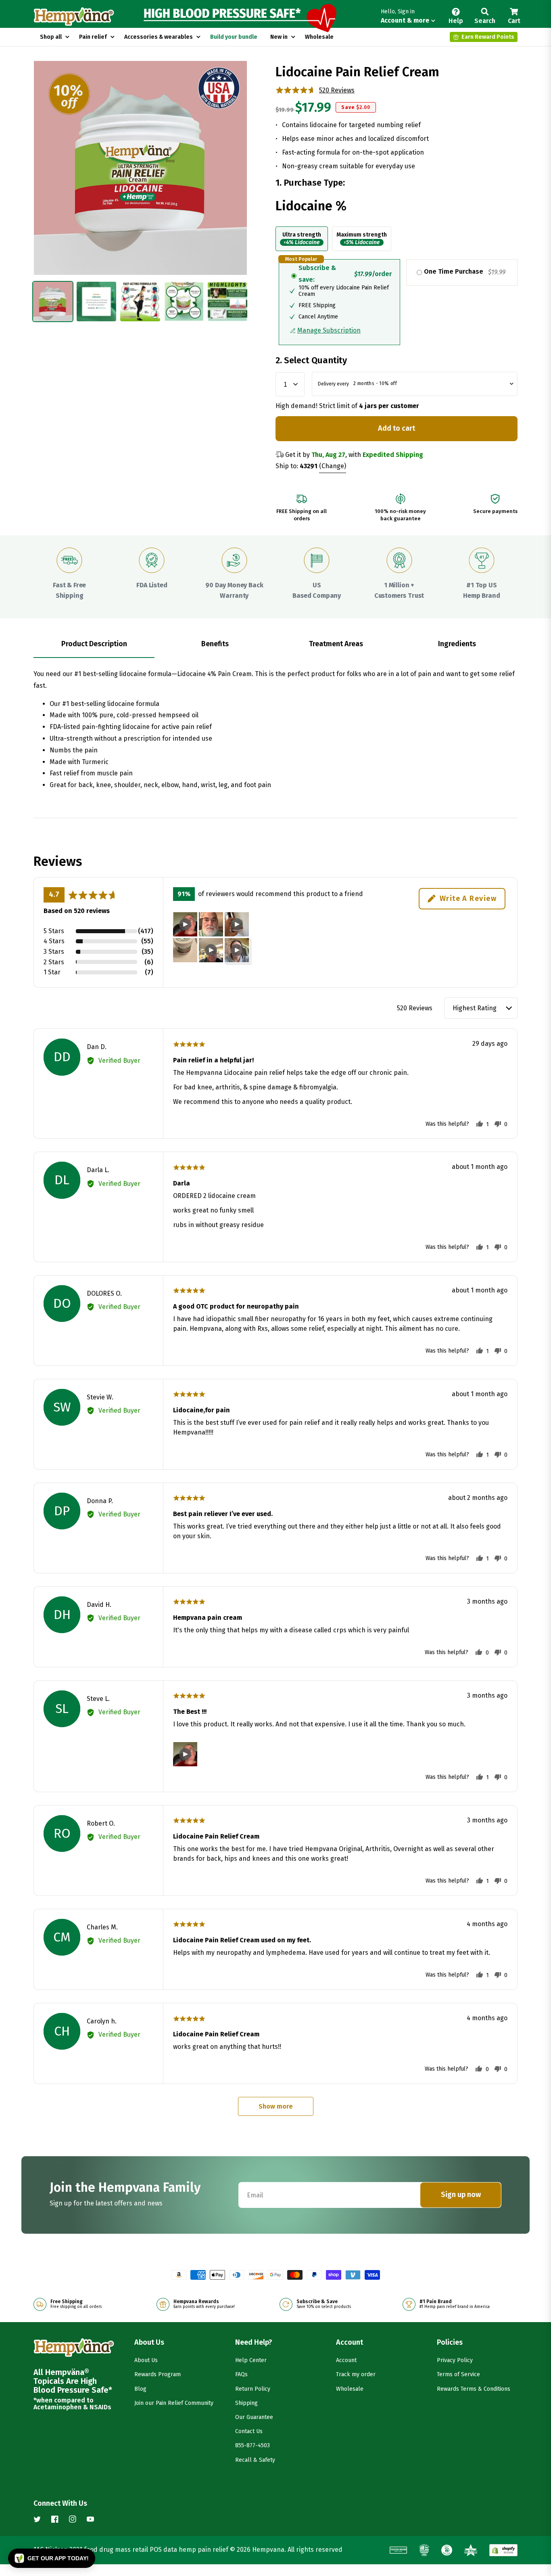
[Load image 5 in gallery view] (227, 302)
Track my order (356, 2374)
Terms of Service (458, 2374)
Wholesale (350, 2389)
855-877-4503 (253, 2445)
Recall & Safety (255, 2460)
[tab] (94, 644)
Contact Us (249, 2431)
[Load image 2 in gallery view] (96, 302)
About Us (146, 2360)
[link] (302, 239)
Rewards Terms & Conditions (474, 2389)
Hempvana (268, 2550)
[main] (275, 1093)
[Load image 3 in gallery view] (140, 302)
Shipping (246, 2403)
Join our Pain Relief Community (174, 2403)
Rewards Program (158, 2374)
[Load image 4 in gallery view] (184, 302)
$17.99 (313, 107)
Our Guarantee (254, 2417)
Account (346, 2360)
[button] (408, 17)
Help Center (251, 2360)
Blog (140, 2389)
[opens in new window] (503, 2550)
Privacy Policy (455, 2360)
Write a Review (468, 898)
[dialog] (397, 241)
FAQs (241, 2374)
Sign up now (461, 2195)
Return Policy (253, 2389)
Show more (276, 2106)
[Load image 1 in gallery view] (53, 302)
